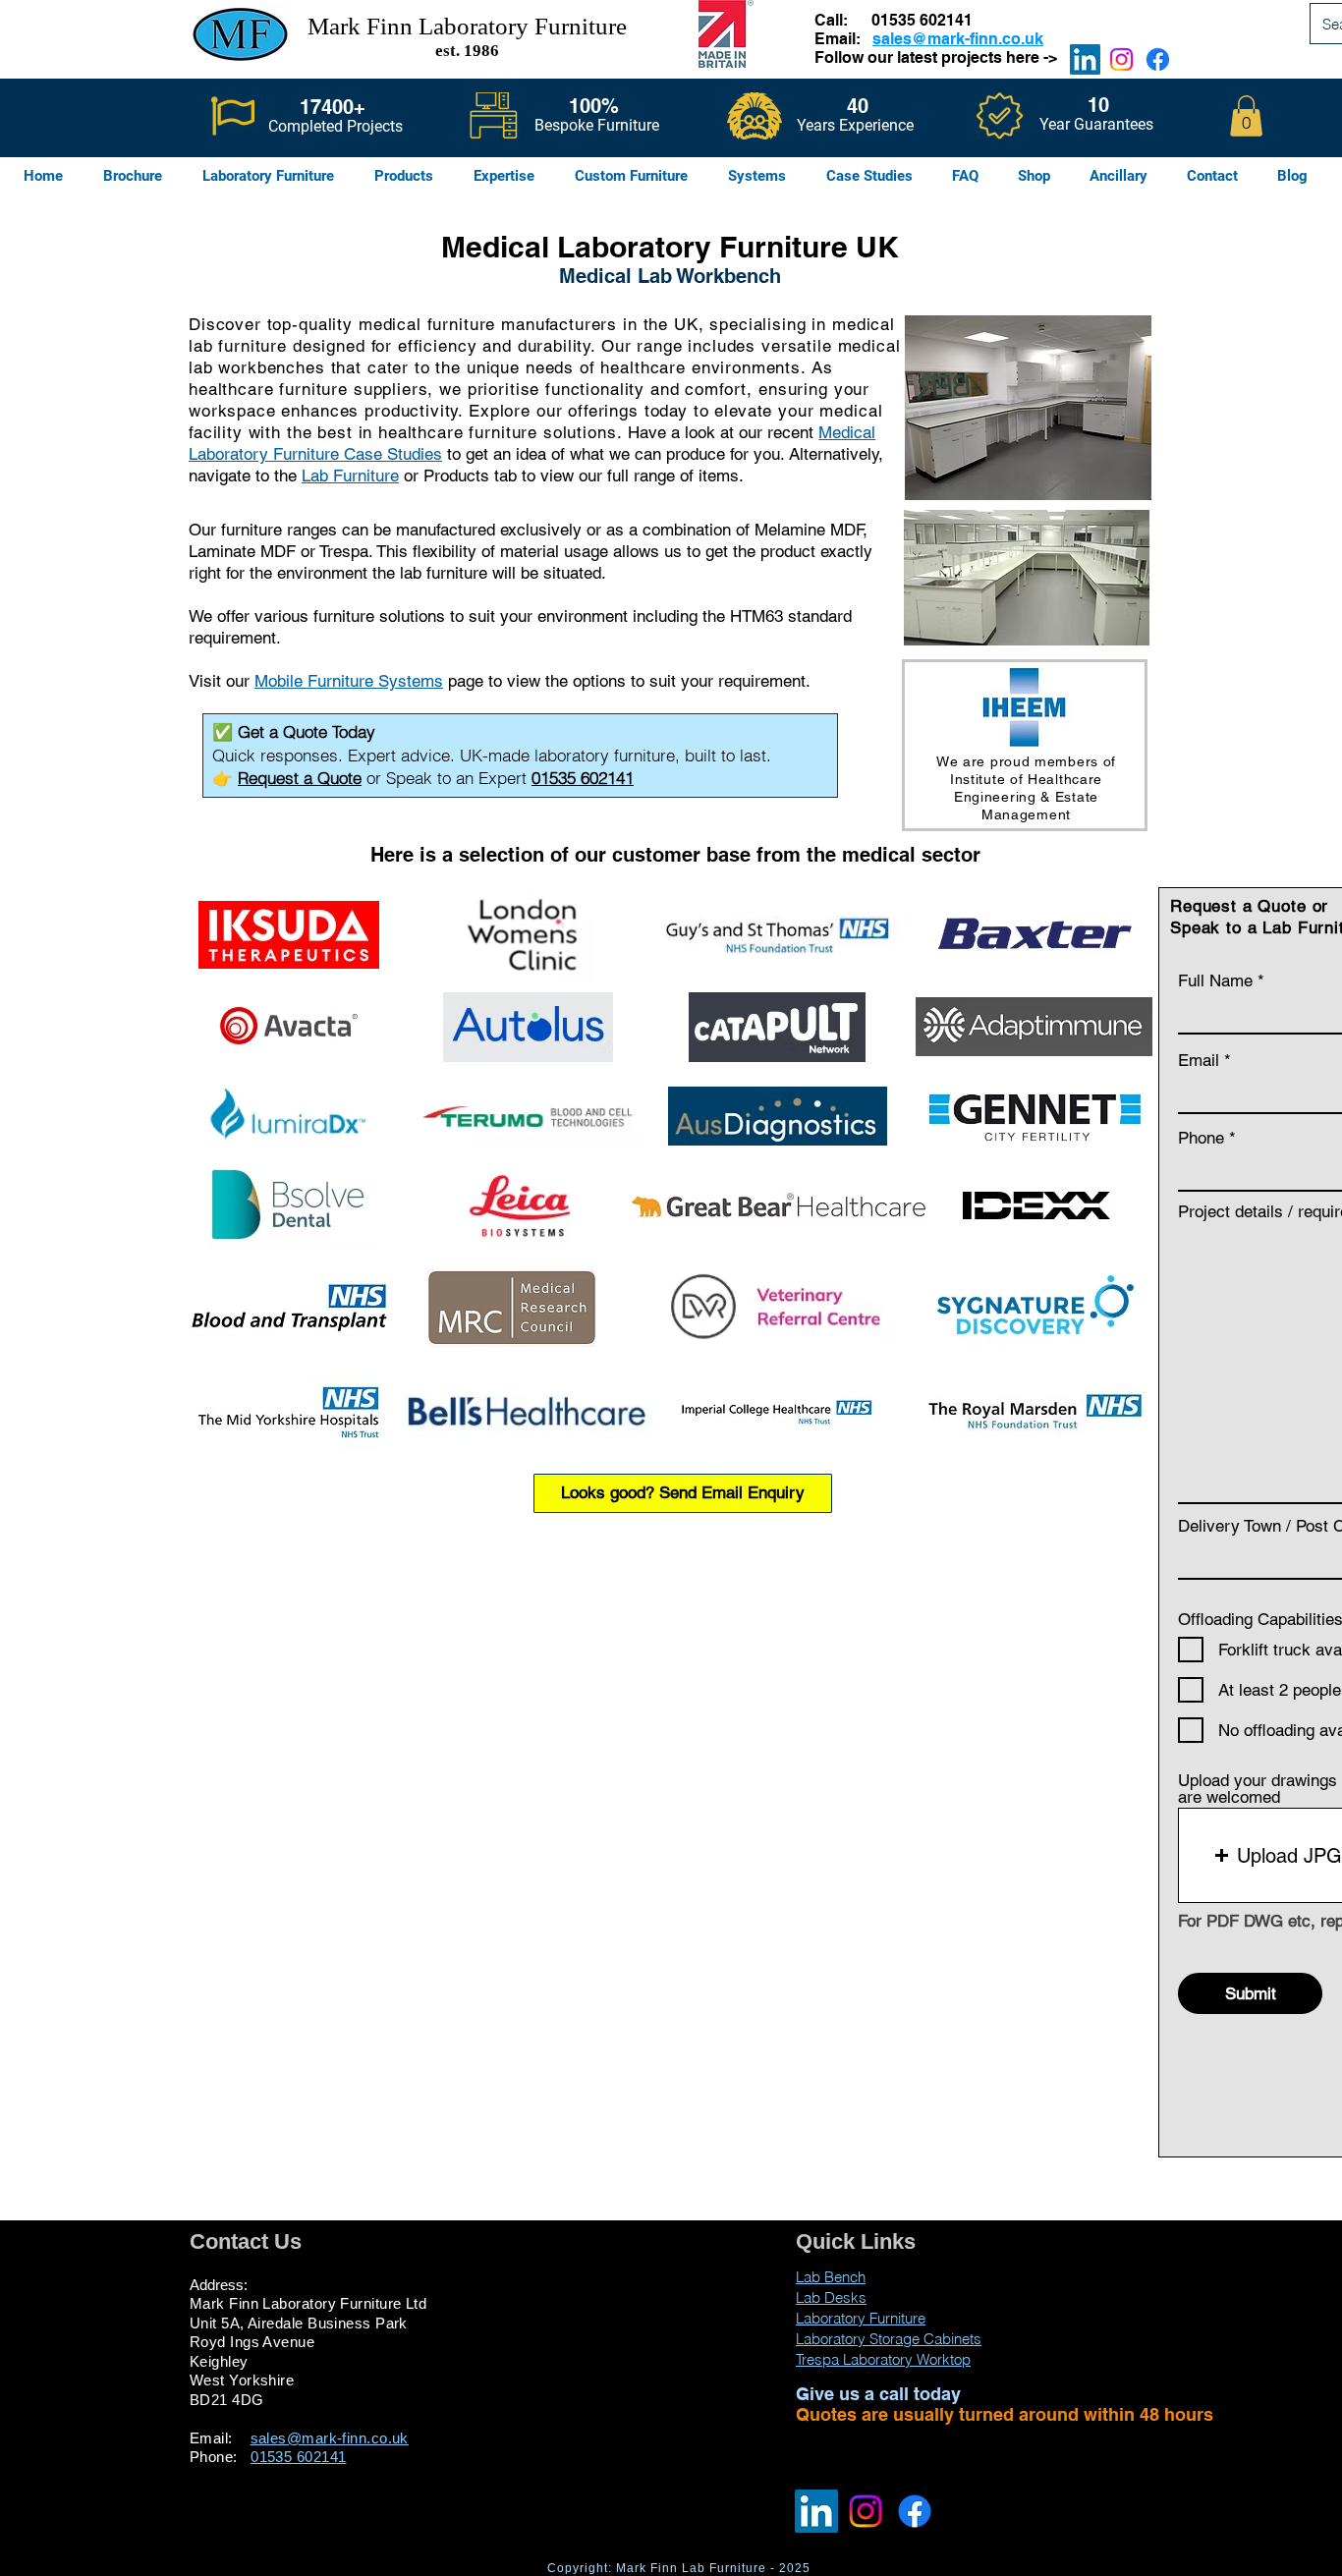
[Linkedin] (1085, 59)
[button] (1246, 116)
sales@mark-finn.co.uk (958, 39)
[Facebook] (1158, 59)
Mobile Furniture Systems (349, 681)
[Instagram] (1121, 59)
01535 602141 (922, 20)
